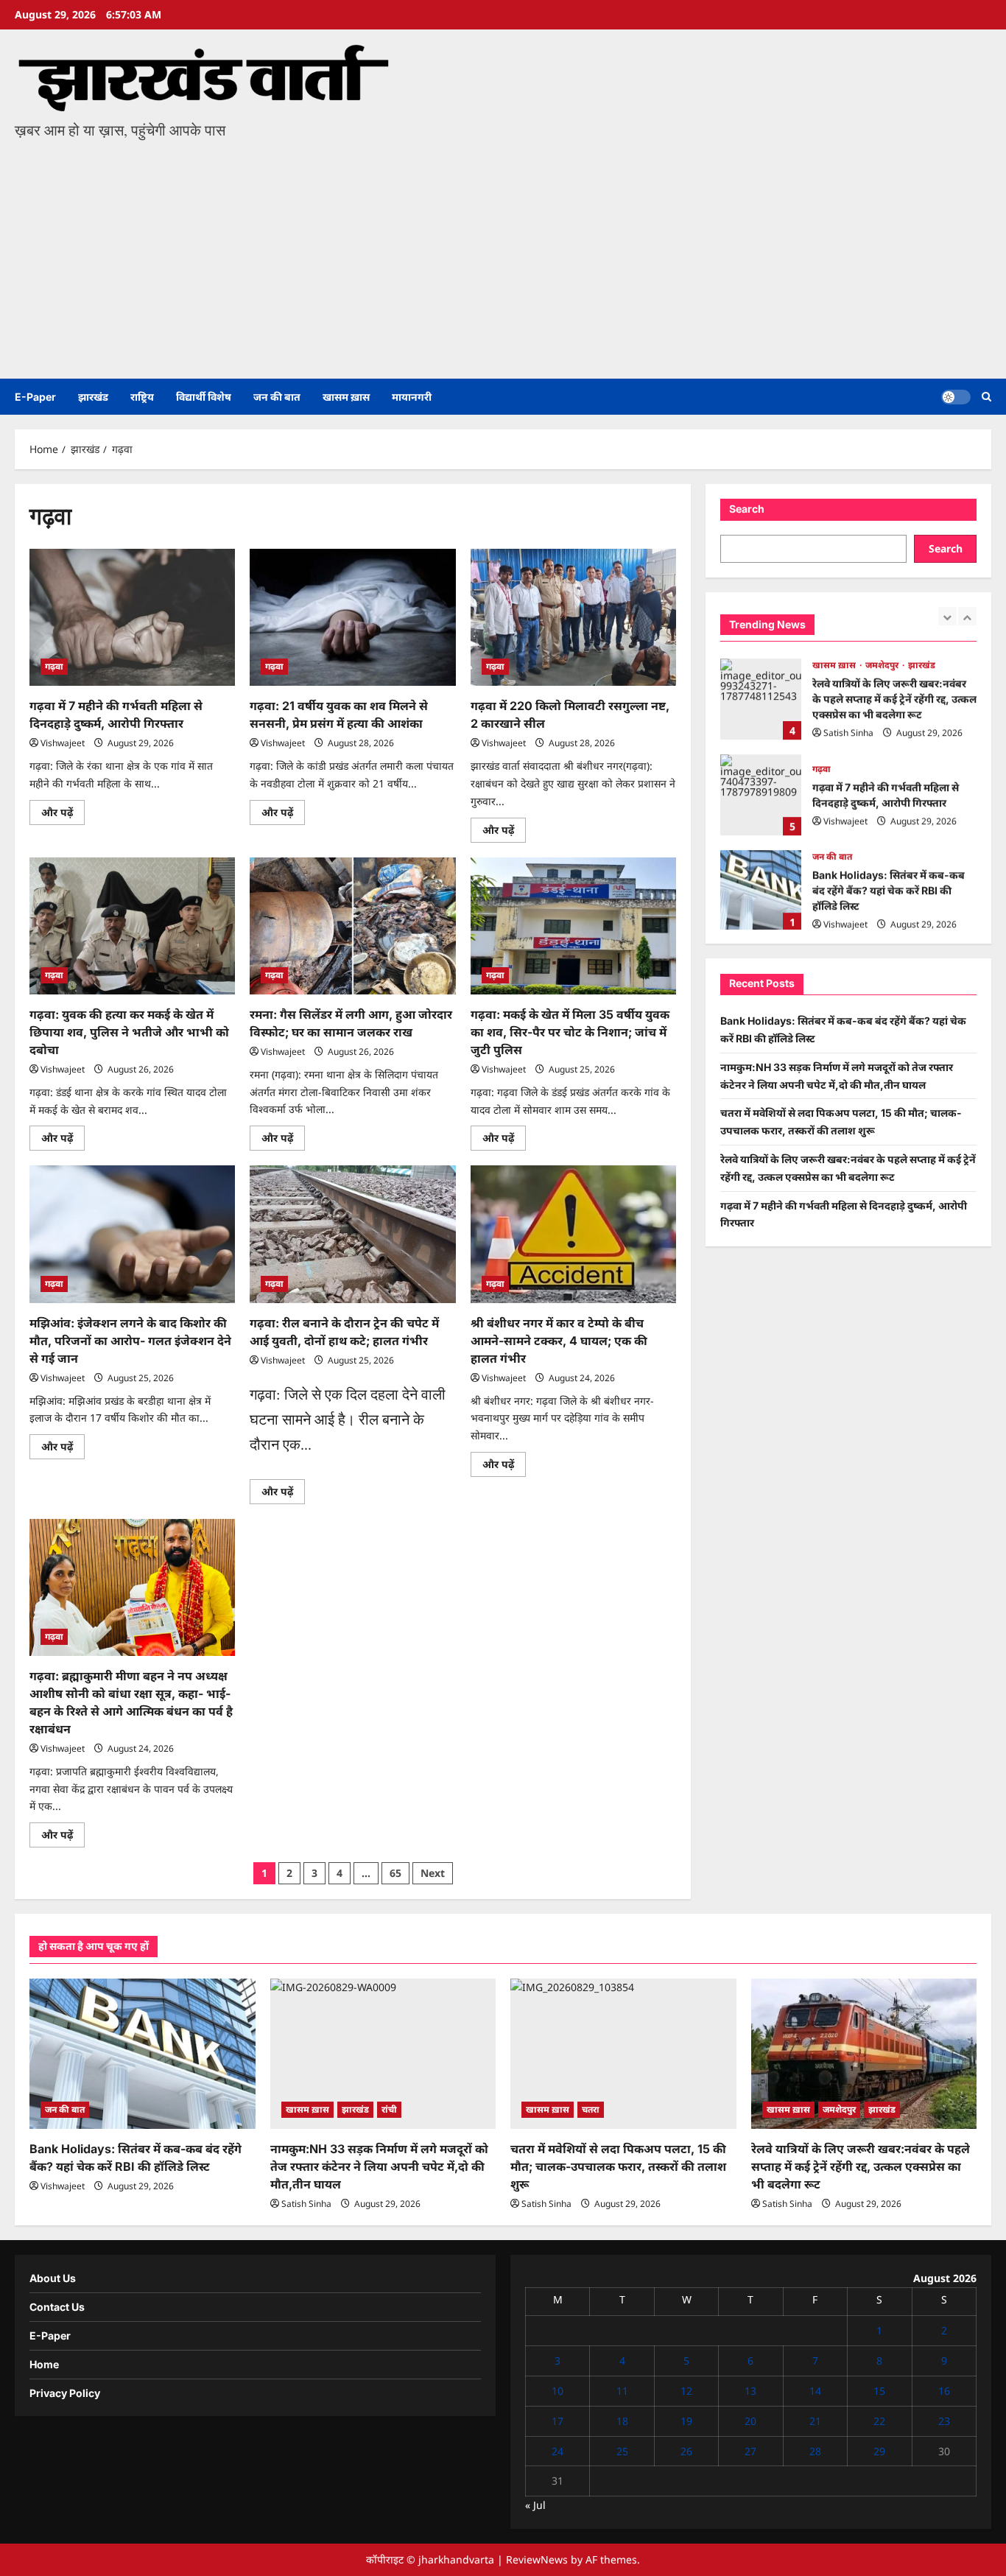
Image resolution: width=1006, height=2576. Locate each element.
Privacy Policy (65, 2393)
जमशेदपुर (883, 663)
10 (557, 2391)
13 (750, 2391)
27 (750, 2451)
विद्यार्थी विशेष (204, 397)
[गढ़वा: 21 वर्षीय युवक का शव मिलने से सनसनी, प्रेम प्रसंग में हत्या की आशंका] (352, 617)
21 (815, 2421)
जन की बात (277, 397)
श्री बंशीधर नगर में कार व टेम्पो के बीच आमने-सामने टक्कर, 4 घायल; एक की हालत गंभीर (559, 1341)
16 (944, 2391)
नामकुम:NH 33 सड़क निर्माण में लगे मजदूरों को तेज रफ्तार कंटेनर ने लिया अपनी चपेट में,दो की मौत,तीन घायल (379, 2166)
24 (557, 2451)
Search (747, 509)
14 (815, 2391)
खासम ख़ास (346, 397)
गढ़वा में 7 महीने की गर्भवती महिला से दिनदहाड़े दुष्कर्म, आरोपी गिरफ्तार (761, 793)
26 (686, 2451)
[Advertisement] (503, 253)
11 (622, 2391)
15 (879, 2391)
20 (750, 2421)
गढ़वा (54, 666)
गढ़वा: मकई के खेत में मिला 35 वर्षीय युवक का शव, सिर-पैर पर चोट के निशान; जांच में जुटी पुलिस (570, 1032)
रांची (389, 2109)
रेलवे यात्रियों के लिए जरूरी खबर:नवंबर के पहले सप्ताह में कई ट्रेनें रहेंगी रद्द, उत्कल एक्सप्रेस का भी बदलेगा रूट (761, 698)
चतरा (591, 2109)
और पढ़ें (63, 815)
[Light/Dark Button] (956, 397)
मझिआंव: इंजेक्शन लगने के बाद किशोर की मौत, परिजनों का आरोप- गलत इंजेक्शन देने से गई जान (130, 1341)
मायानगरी (412, 397)
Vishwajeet (63, 743)
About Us (53, 2278)
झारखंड (93, 397)
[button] (986, 397)
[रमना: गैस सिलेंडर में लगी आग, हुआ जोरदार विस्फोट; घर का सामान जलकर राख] (352, 926)
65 (395, 1873)
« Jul (535, 2505)
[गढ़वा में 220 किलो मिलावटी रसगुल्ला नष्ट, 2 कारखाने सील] (573, 617)
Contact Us (57, 2307)
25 (622, 2451)
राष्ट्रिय (142, 397)
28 (815, 2451)
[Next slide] (967, 616)
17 (557, 2421)
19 (686, 2421)
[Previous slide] (947, 616)
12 (686, 2391)
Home (44, 2364)
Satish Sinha (848, 731)
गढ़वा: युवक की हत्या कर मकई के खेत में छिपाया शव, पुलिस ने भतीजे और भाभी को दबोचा (129, 1032)
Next (433, 1873)
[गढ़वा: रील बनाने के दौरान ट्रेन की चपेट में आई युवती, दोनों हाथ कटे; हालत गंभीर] (352, 1234)
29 (879, 2451)
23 (944, 2421)
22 (879, 2421)
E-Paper (35, 397)
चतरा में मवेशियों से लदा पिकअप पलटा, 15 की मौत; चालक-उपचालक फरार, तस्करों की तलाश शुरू (618, 2166)
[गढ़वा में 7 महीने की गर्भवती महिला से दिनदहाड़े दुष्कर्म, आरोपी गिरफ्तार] (132, 617)
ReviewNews (537, 2559)
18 (622, 2421)
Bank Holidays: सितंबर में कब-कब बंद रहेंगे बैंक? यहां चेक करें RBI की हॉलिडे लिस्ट (761, 889)
